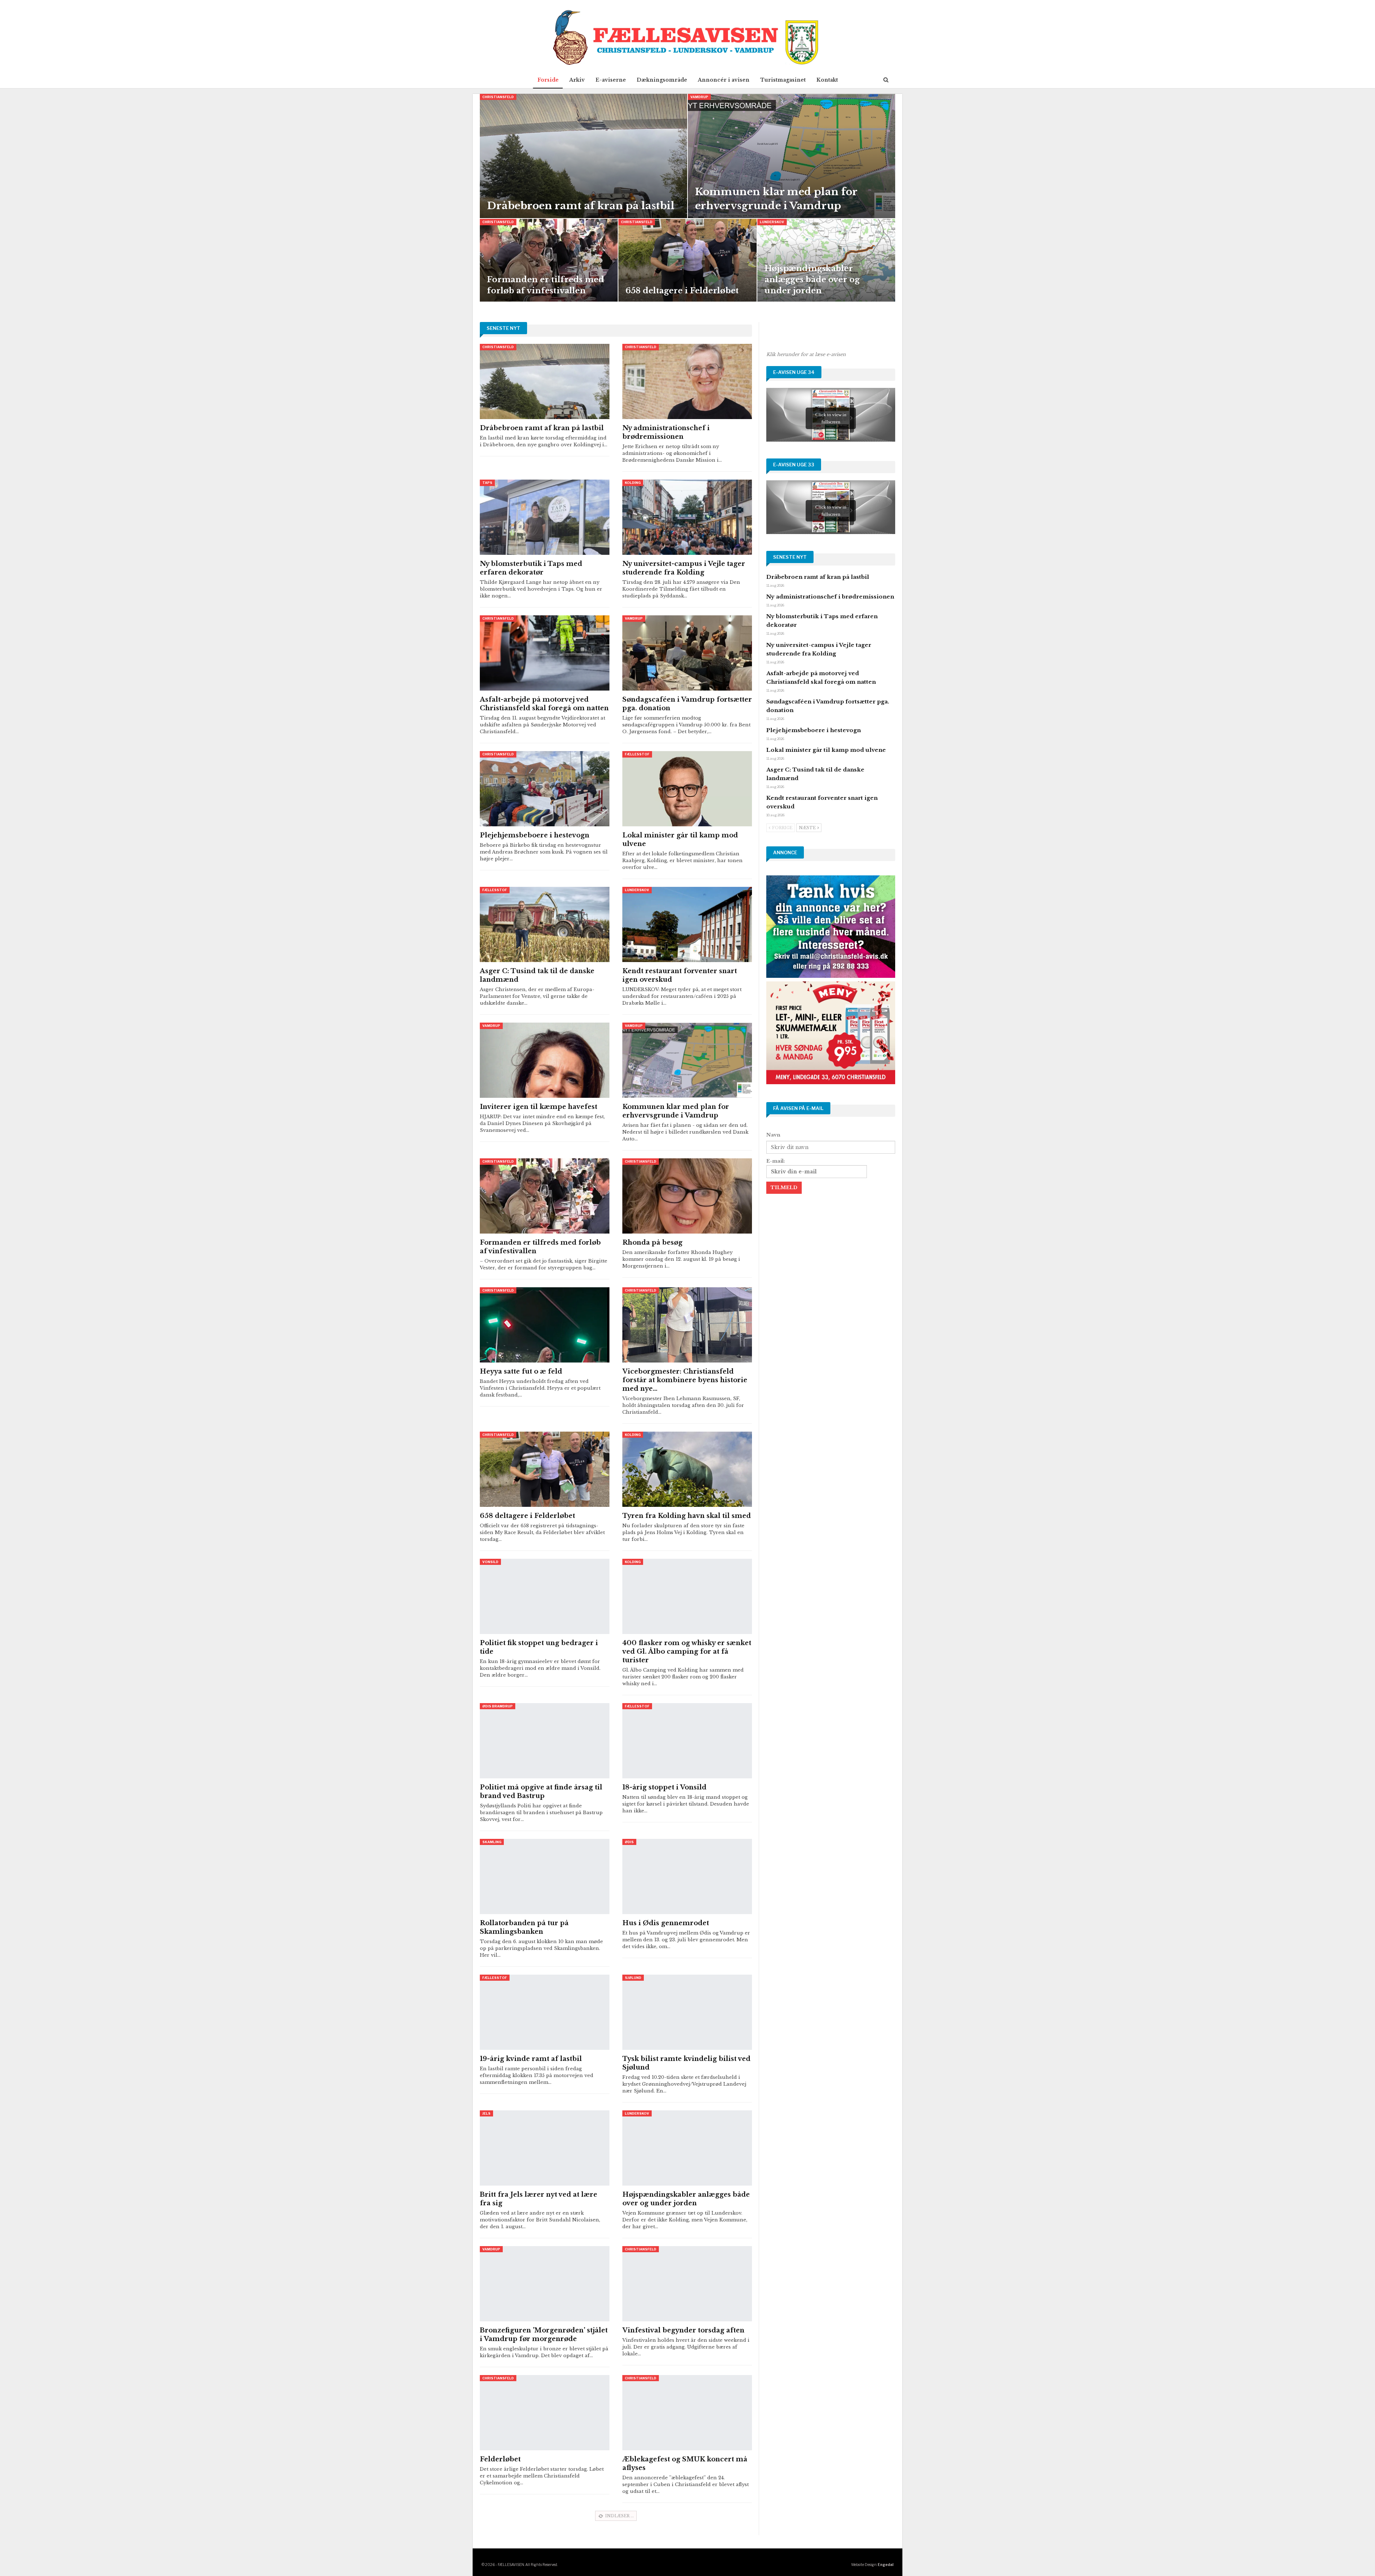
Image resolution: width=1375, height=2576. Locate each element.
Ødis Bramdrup (498, 1706)
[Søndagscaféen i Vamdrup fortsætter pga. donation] (687, 653)
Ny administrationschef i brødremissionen (830, 597)
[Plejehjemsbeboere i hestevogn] (545, 789)
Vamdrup (699, 97)
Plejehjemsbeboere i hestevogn (535, 835)
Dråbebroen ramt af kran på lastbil (581, 206)
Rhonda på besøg (652, 1243)
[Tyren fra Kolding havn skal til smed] (687, 1469)
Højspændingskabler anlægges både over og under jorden (812, 280)
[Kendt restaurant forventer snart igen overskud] (687, 924)
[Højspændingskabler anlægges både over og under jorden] (826, 260)
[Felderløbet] (545, 2413)
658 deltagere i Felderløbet (682, 291)
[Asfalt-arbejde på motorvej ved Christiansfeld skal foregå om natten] (545, 653)
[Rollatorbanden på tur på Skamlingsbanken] (545, 1876)
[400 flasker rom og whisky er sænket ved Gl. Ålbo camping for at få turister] (687, 1596)
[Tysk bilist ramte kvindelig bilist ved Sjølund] (687, 2012)
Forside (548, 80)
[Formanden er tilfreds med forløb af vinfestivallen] (549, 260)
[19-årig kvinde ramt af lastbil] (545, 2012)
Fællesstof (637, 754)
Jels (486, 2113)
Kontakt (827, 80)
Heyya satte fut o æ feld (521, 1371)
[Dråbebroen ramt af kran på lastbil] (583, 156)
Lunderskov (772, 222)
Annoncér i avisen (724, 80)
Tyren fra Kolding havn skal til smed (687, 1516)
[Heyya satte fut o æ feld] (545, 1325)
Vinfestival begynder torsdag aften (683, 2330)
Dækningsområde (662, 80)
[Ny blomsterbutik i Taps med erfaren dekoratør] (545, 517)
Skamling (492, 1842)
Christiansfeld (498, 97)
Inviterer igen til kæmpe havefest (539, 1107)
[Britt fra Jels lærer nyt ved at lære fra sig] (545, 2148)
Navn (773, 1135)
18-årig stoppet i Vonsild (664, 1787)
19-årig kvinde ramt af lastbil (531, 2059)
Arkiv (577, 80)
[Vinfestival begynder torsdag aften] (687, 2284)
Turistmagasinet (783, 80)
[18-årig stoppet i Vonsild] (687, 1741)
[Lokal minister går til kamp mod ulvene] (687, 789)
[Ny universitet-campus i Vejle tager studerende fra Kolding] (687, 517)
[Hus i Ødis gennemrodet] (687, 1876)
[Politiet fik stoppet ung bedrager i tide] (545, 1596)
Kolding (633, 483)
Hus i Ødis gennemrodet (666, 1923)
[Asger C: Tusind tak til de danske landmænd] (545, 924)
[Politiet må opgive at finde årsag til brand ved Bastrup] (545, 1741)
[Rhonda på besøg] (687, 1196)
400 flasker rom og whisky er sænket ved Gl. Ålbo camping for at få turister (687, 1652)
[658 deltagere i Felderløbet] (687, 260)
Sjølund (633, 1978)
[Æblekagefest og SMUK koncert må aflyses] (687, 2413)
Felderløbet (500, 2459)
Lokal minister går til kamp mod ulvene (826, 750)
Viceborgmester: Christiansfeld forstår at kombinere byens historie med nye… (685, 1380)
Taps (487, 483)
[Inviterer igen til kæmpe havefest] (545, 1060)
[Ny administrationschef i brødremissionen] (687, 381)
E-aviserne (611, 80)
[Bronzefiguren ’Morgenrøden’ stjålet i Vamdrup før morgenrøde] (545, 2284)
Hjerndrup (635, 2514)
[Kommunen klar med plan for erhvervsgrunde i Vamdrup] (792, 156)
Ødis (629, 1842)
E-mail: (776, 1161)
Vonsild (490, 1562)
